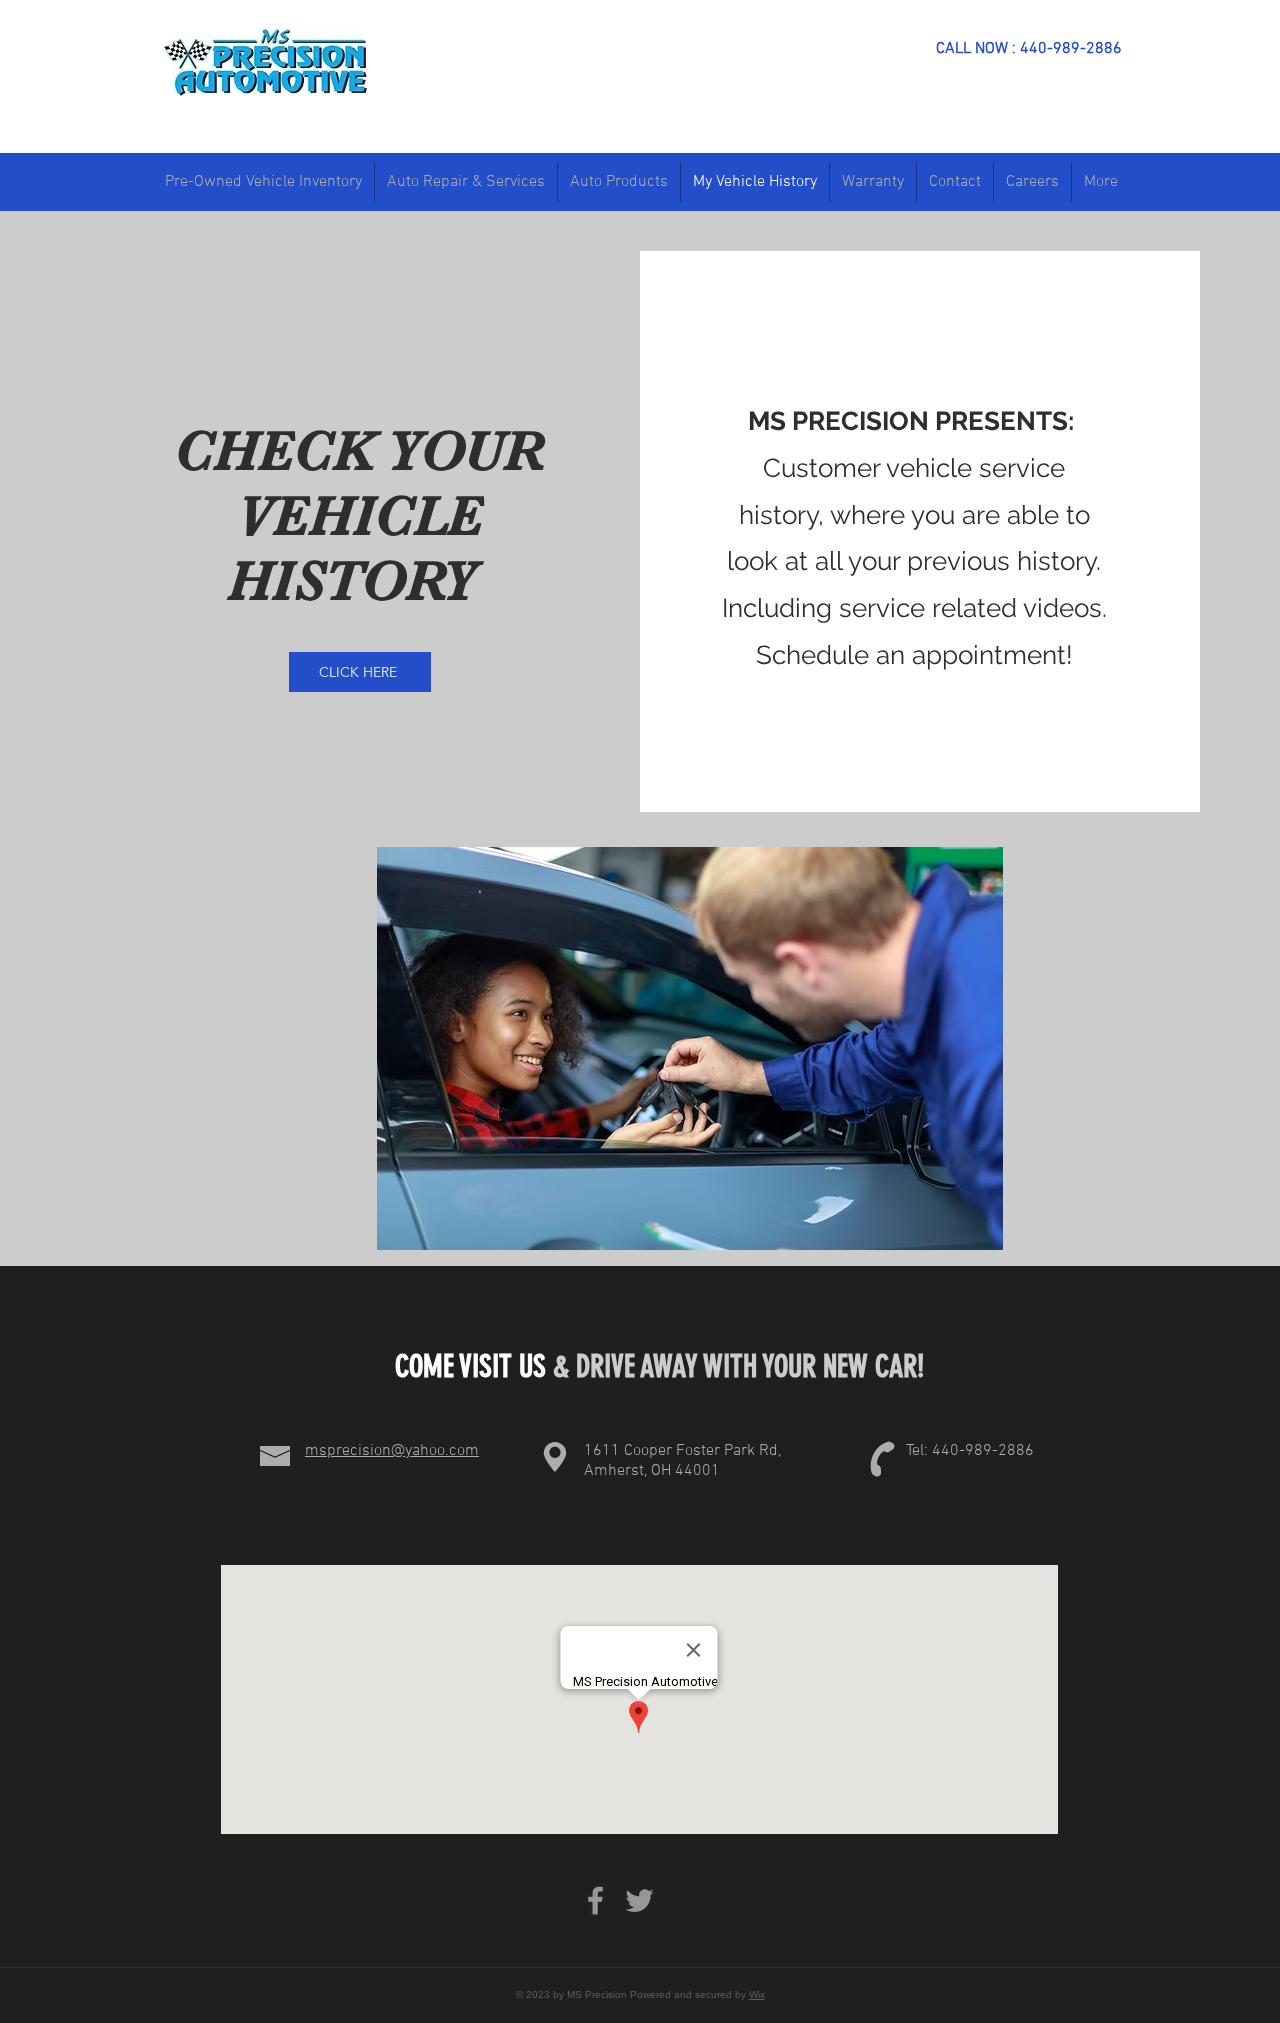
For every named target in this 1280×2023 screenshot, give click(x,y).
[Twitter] (639, 1900)
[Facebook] (595, 1900)
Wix (757, 1994)
